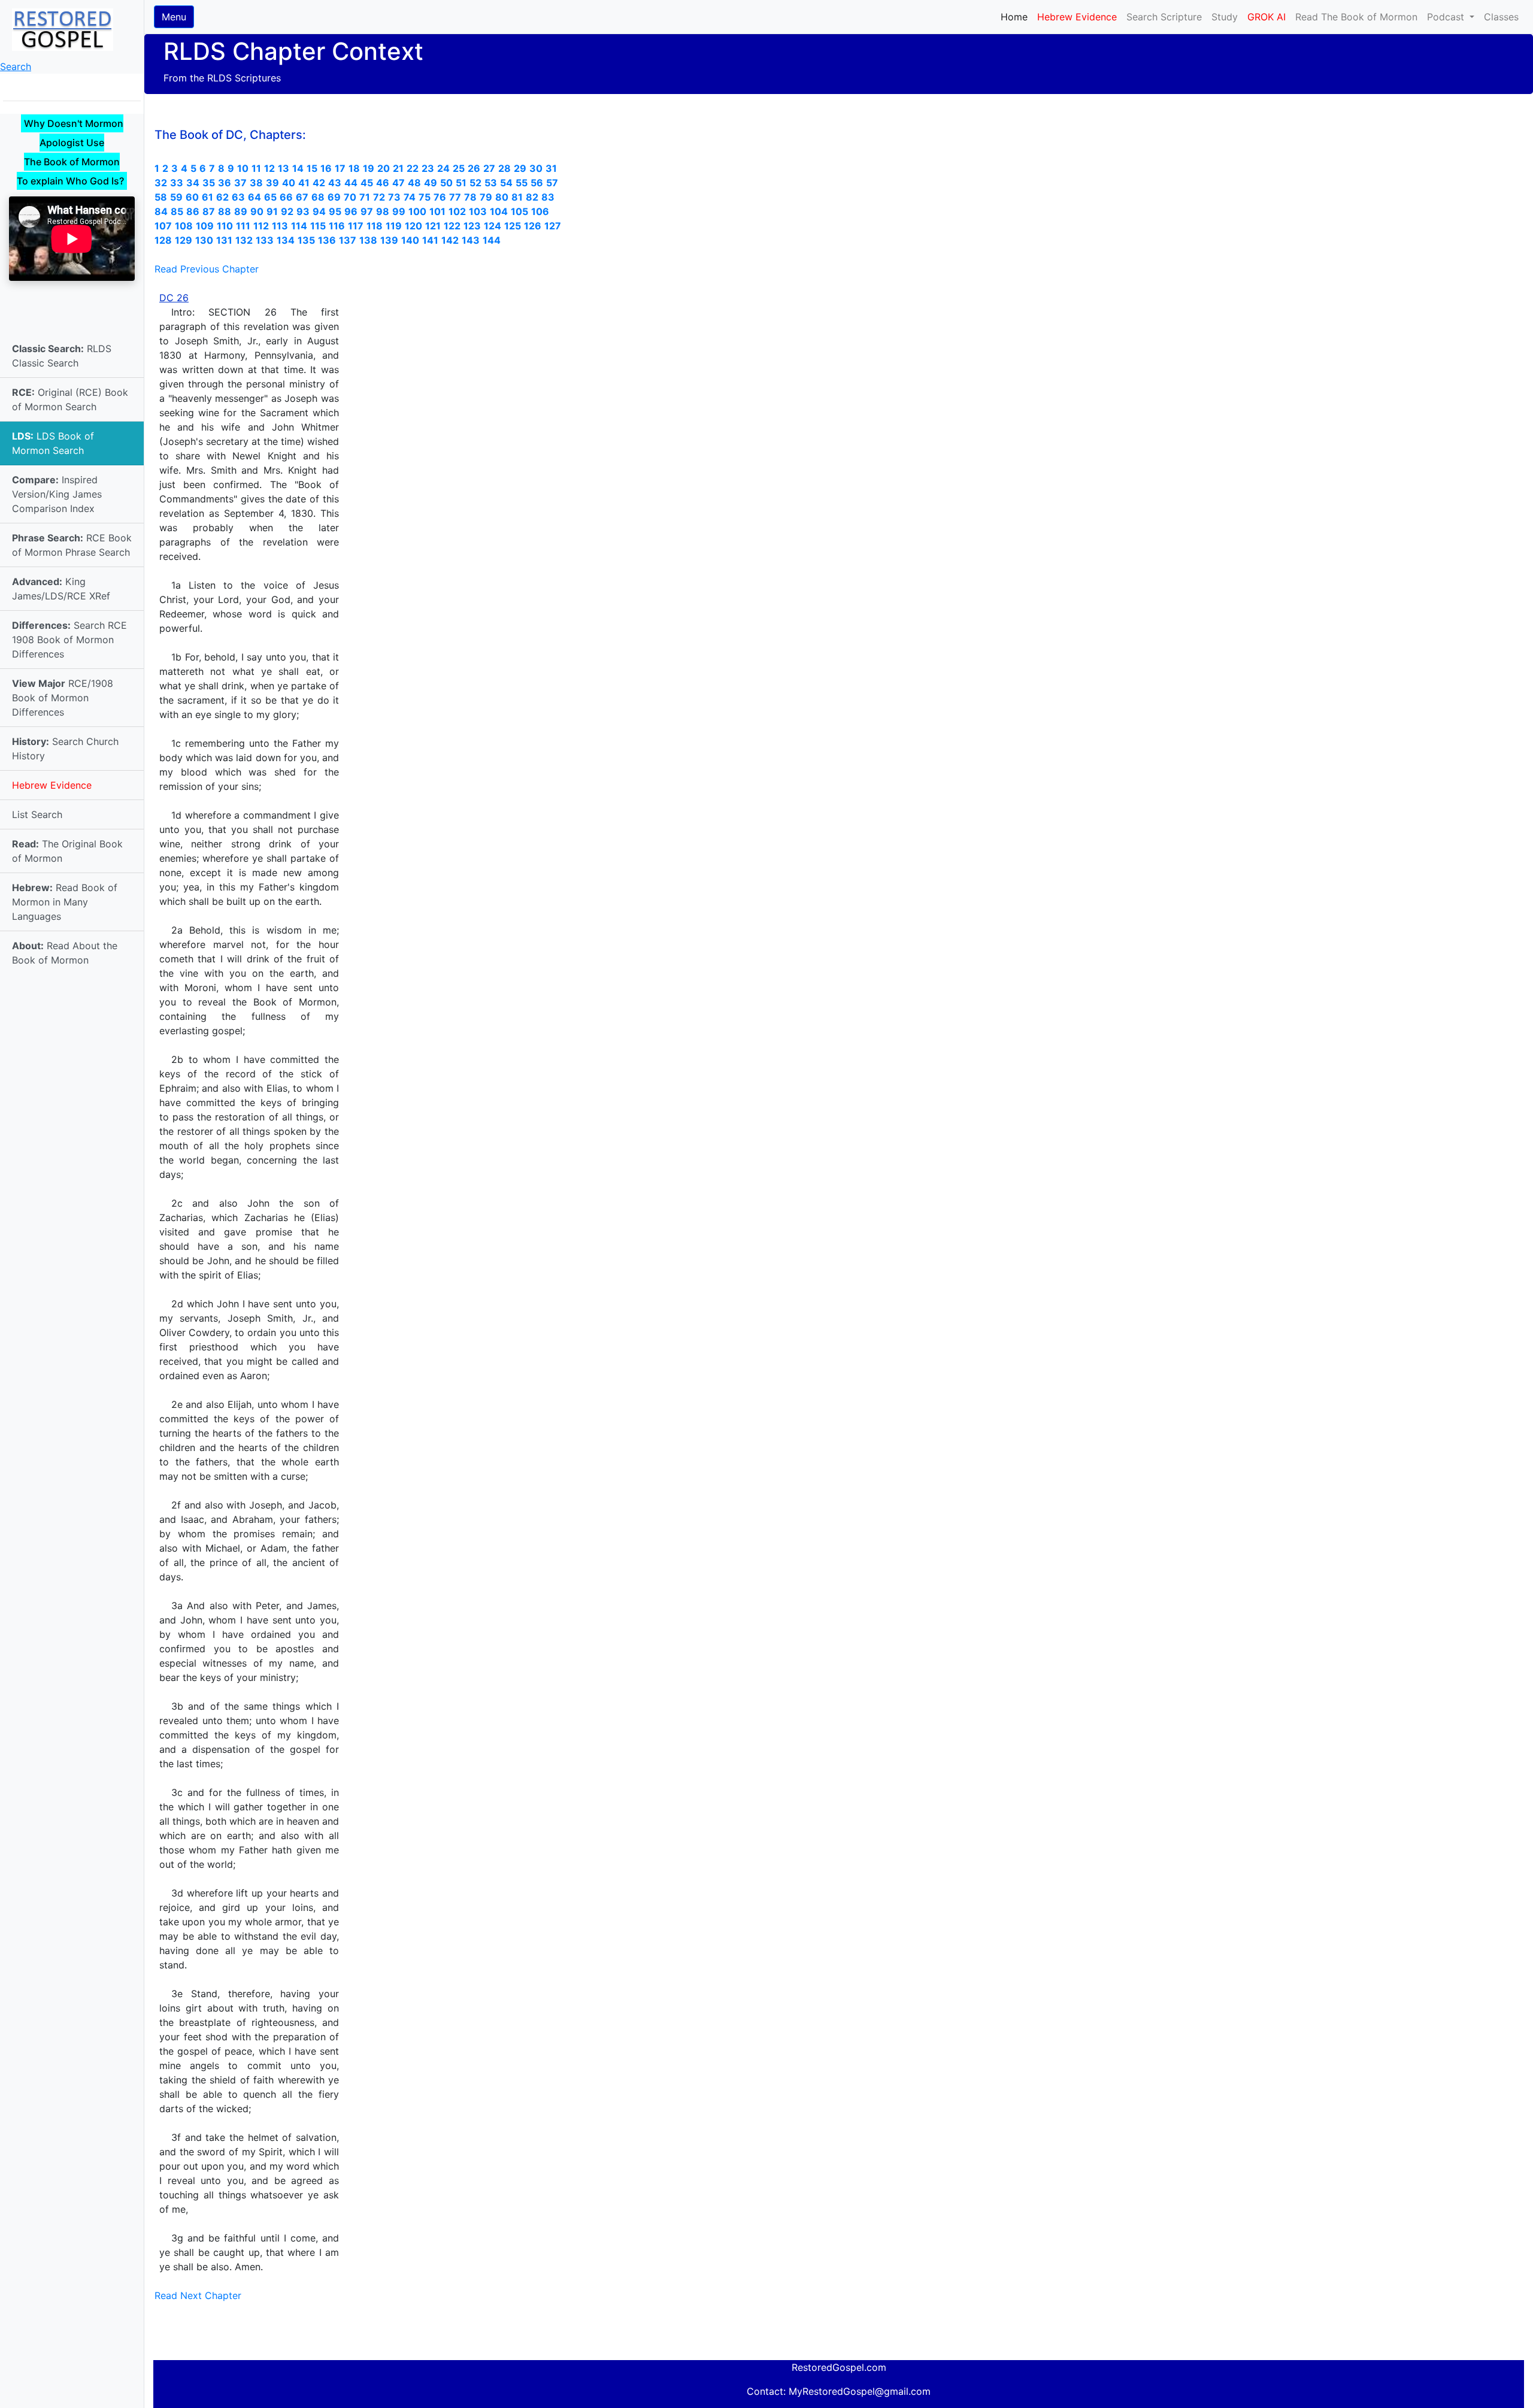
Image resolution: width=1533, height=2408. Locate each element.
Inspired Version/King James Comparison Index (57, 494)
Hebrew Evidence (52, 785)
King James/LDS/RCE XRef (61, 589)
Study (1225, 17)
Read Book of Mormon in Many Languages (65, 902)
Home (1017, 16)
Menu (174, 17)
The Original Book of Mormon (67, 851)
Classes (1501, 17)
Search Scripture (1164, 17)
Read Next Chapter (198, 2295)
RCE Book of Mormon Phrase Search (72, 545)
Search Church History (65, 749)
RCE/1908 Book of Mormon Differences (63, 698)
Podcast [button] (1447, 17)
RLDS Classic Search (62, 356)
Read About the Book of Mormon (65, 953)
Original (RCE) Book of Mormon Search (70, 399)
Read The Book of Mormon (1356, 17)
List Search (37, 814)
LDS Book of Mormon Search (53, 443)
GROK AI (1267, 17)
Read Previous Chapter (207, 269)
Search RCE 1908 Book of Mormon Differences (69, 640)
